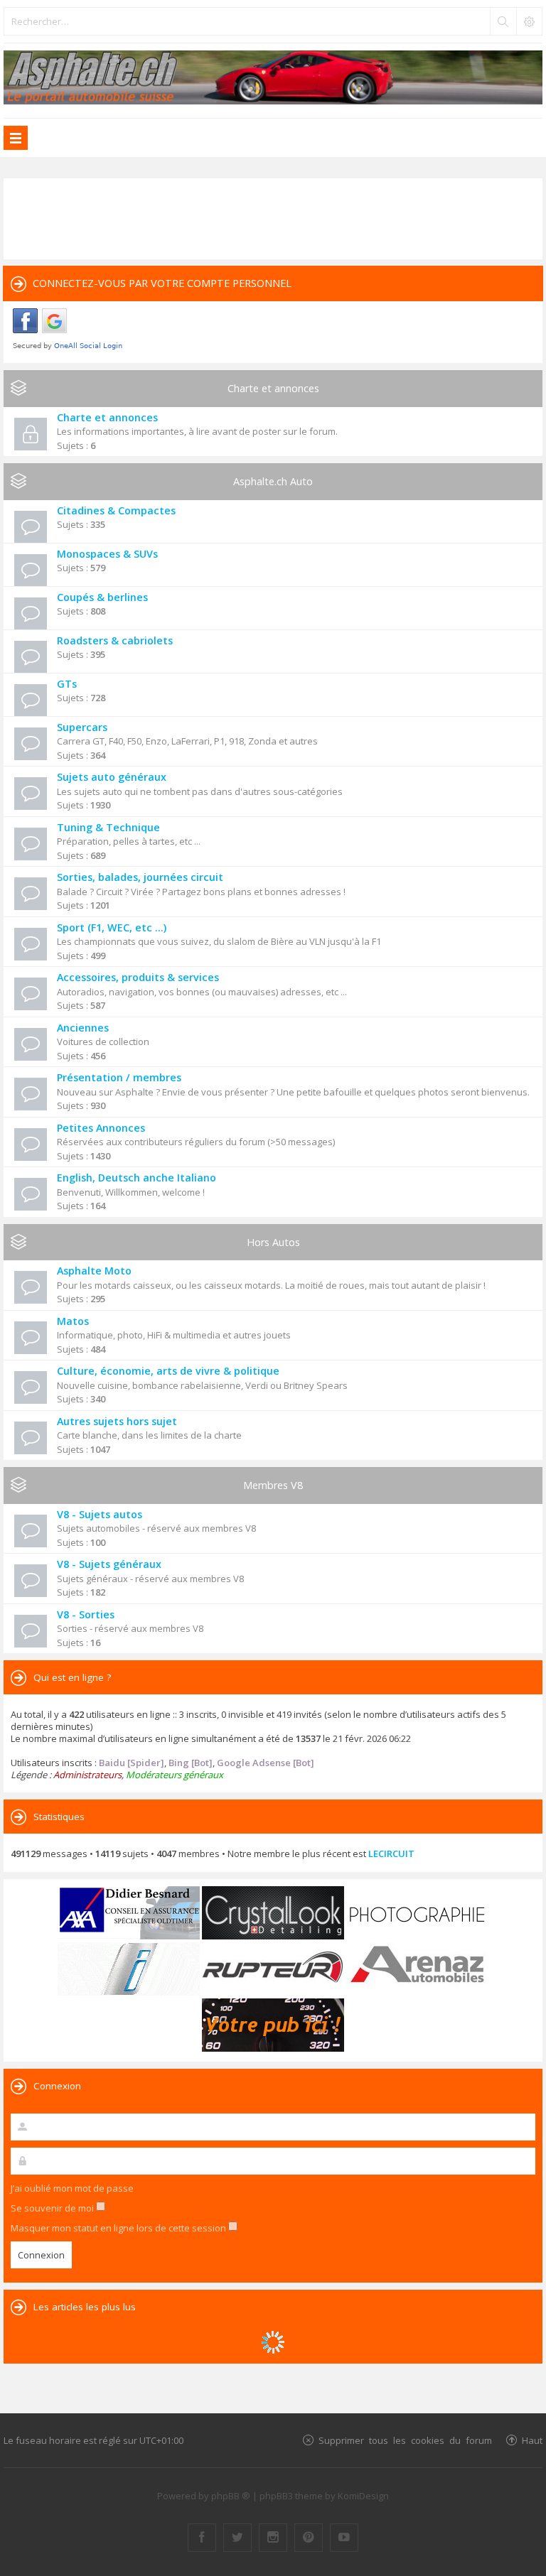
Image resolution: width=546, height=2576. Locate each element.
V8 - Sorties (86, 1614)
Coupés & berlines (102, 597)
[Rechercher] (503, 21)
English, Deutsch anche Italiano (136, 1178)
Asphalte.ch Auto (273, 481)
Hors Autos (273, 1242)
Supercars (82, 727)
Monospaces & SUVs (107, 554)
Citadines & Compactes (116, 510)
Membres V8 (273, 1485)
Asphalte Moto (94, 1271)
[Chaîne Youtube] (344, 2538)
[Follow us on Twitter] (237, 2538)
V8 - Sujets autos (100, 1514)
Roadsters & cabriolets (115, 640)
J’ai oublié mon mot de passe (72, 2188)
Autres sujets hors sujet (117, 1421)
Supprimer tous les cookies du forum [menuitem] (405, 2440)
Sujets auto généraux (112, 777)
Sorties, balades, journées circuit (140, 877)
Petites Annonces (101, 1128)
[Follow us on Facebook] (202, 2538)
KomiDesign (363, 2496)
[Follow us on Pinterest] (309, 2538)
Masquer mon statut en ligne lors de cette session (119, 2228)
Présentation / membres (119, 1077)
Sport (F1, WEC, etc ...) (112, 927)
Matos (73, 1321)
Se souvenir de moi (53, 2208)
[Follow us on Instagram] (273, 2538)
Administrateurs (87, 1775)
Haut (532, 2440)
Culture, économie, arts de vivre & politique (168, 1371)
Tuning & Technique (108, 827)
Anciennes (83, 1028)
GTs (67, 684)
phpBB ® (231, 2496)
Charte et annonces (273, 388)
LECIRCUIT (391, 1853)
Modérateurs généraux (175, 1775)
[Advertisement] (273, 217)
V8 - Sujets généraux (109, 1564)
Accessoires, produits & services (138, 977)
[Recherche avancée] (529, 21)
